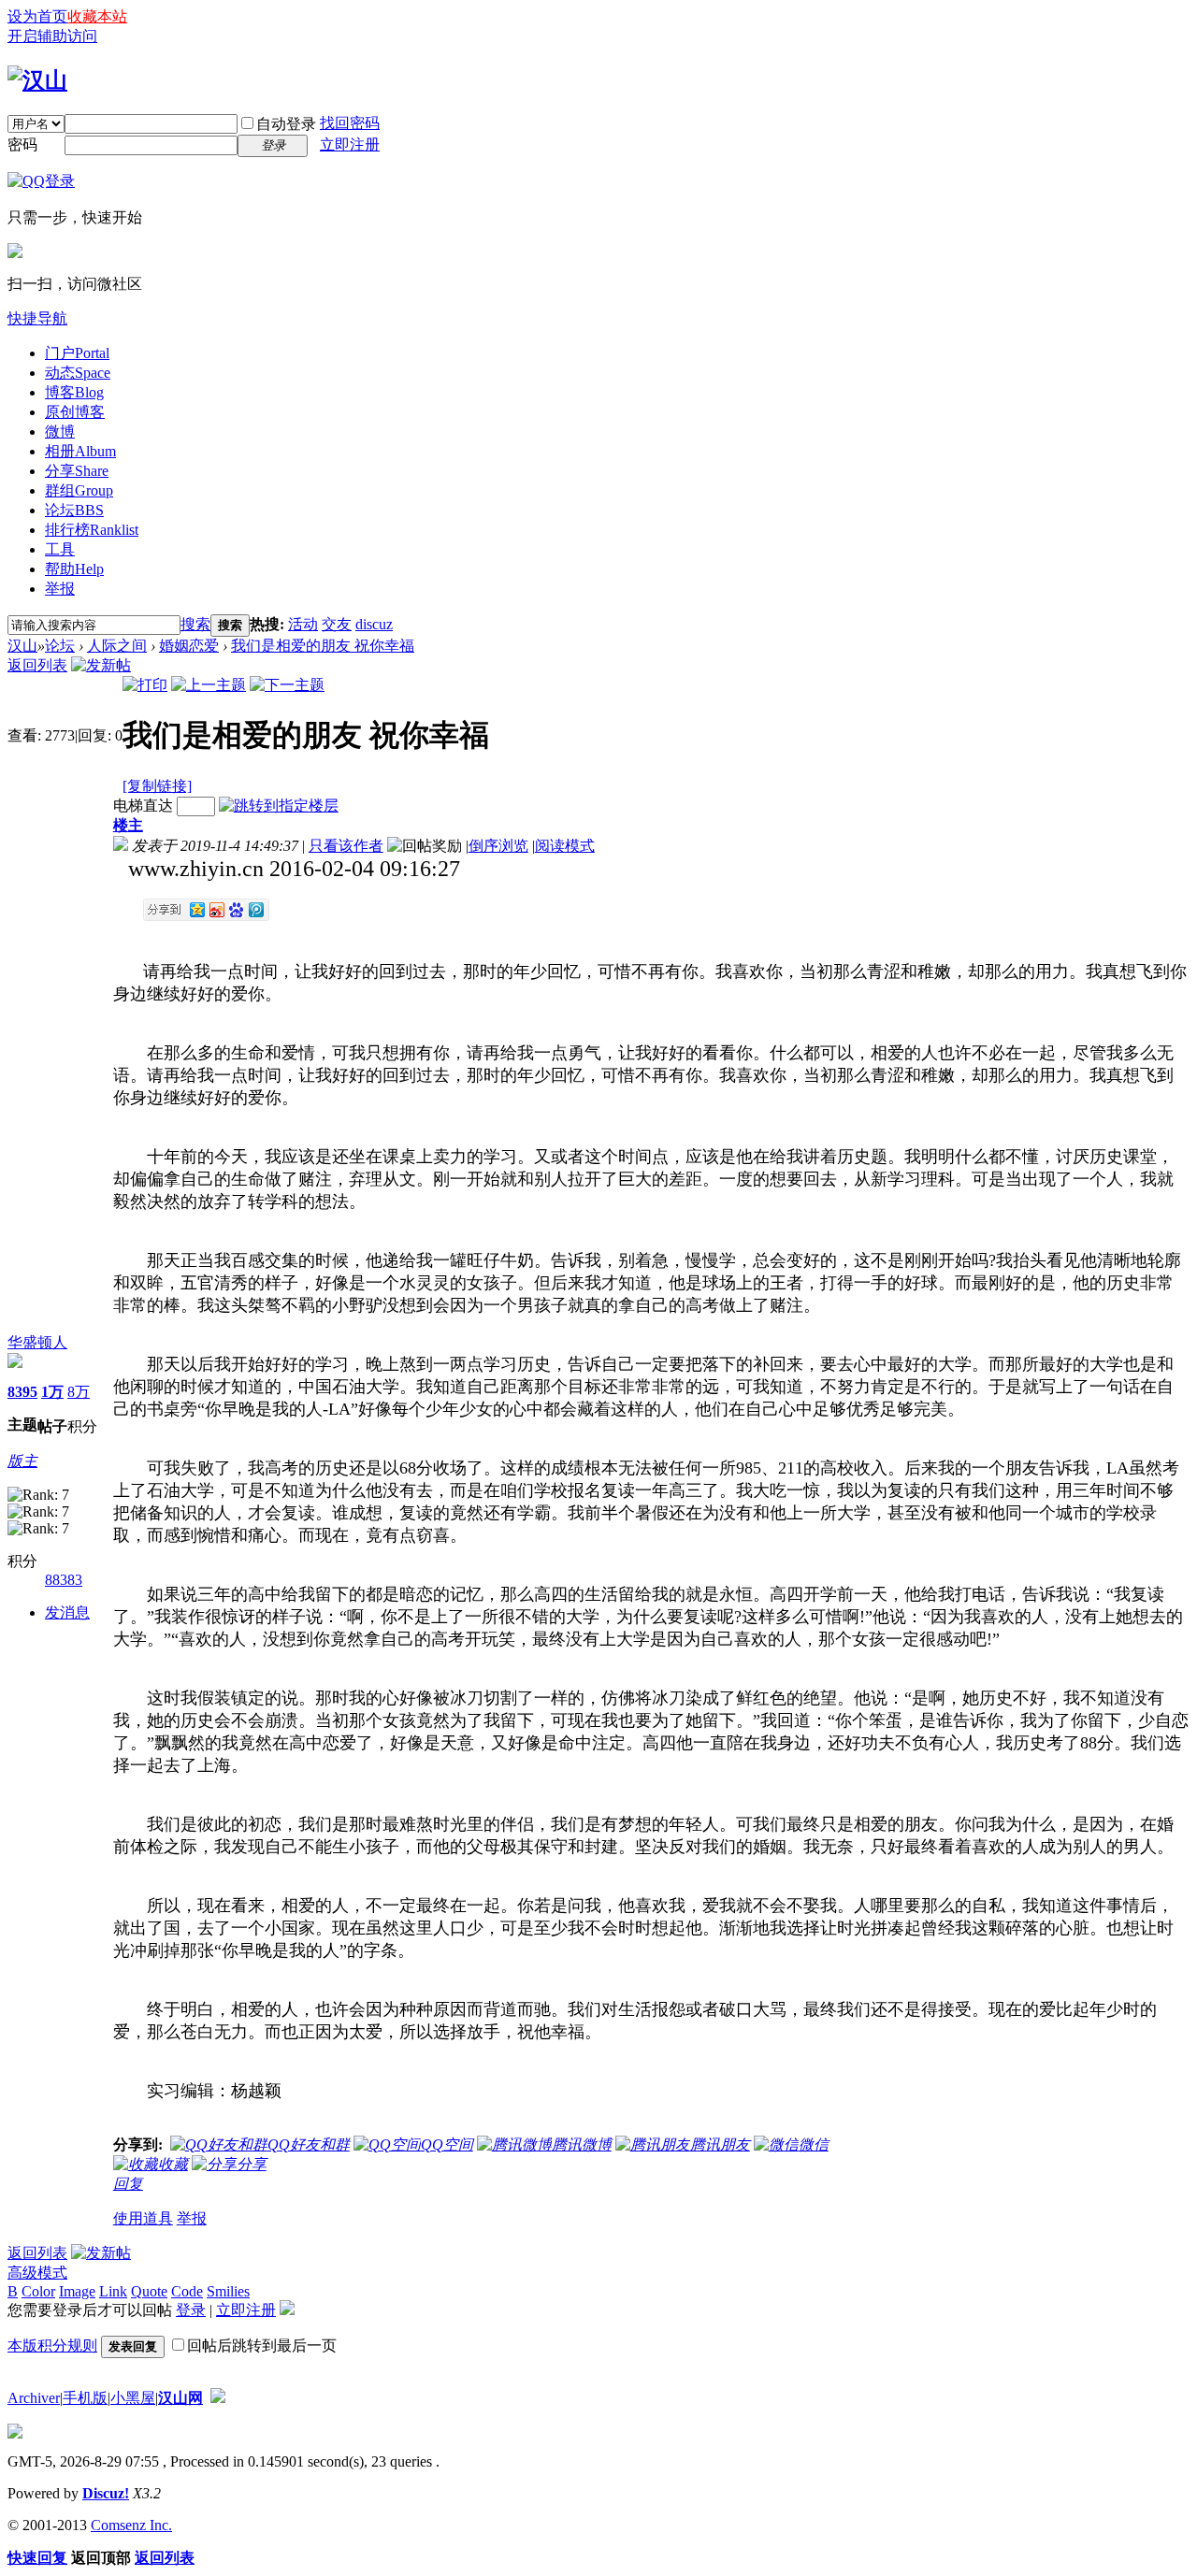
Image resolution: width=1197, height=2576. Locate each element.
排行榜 (92, 530)
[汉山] (37, 80)
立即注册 (350, 144)
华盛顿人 (37, 1342)
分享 (77, 471)
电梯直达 (143, 806)
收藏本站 (97, 16)
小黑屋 (133, 2398)
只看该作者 (346, 846)
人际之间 (117, 646)
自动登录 (286, 124)
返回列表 (37, 665)
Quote (149, 2291)
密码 (22, 144)
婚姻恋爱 (189, 646)
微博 (60, 432)
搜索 (195, 624)
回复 (128, 2184)
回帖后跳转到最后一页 (262, 2346)
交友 (337, 624)
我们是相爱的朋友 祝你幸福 (323, 646)
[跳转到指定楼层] (279, 806)
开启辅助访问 (52, 36)
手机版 (85, 2398)
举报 (60, 589)
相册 (80, 451)
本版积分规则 (52, 2346)
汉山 (22, 646)
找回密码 (350, 123)
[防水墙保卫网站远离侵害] (218, 2398)
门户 (77, 353)
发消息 (67, 1612)
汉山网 (180, 2398)
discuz (374, 624)
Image (77, 2291)
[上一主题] (209, 685)
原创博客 (75, 412)
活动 (303, 624)
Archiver (34, 2398)
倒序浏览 (498, 846)
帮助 (74, 569)
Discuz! (106, 2493)
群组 (79, 490)
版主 (22, 1461)
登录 (191, 2310)
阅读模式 (565, 846)
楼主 (128, 825)
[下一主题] (287, 685)
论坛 (74, 510)
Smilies (228, 2291)
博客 (74, 392)
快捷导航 (37, 318)
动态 (78, 373)
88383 (64, 1580)
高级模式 (37, 2273)
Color (38, 2291)
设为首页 (37, 16)
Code (187, 2291)
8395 (22, 1392)
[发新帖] (101, 665)
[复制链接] (157, 786)
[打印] (145, 685)
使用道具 (143, 2218)
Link (113, 2291)
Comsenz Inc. (131, 2525)
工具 (60, 549)
